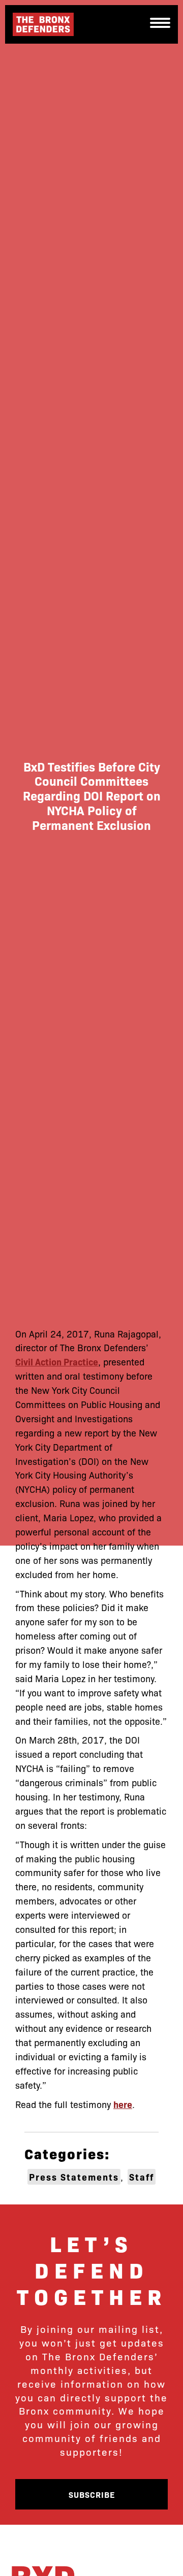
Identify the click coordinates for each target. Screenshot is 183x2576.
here (123, 2104)
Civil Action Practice (57, 1362)
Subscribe (92, 2494)
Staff (142, 2177)
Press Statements (74, 2177)
